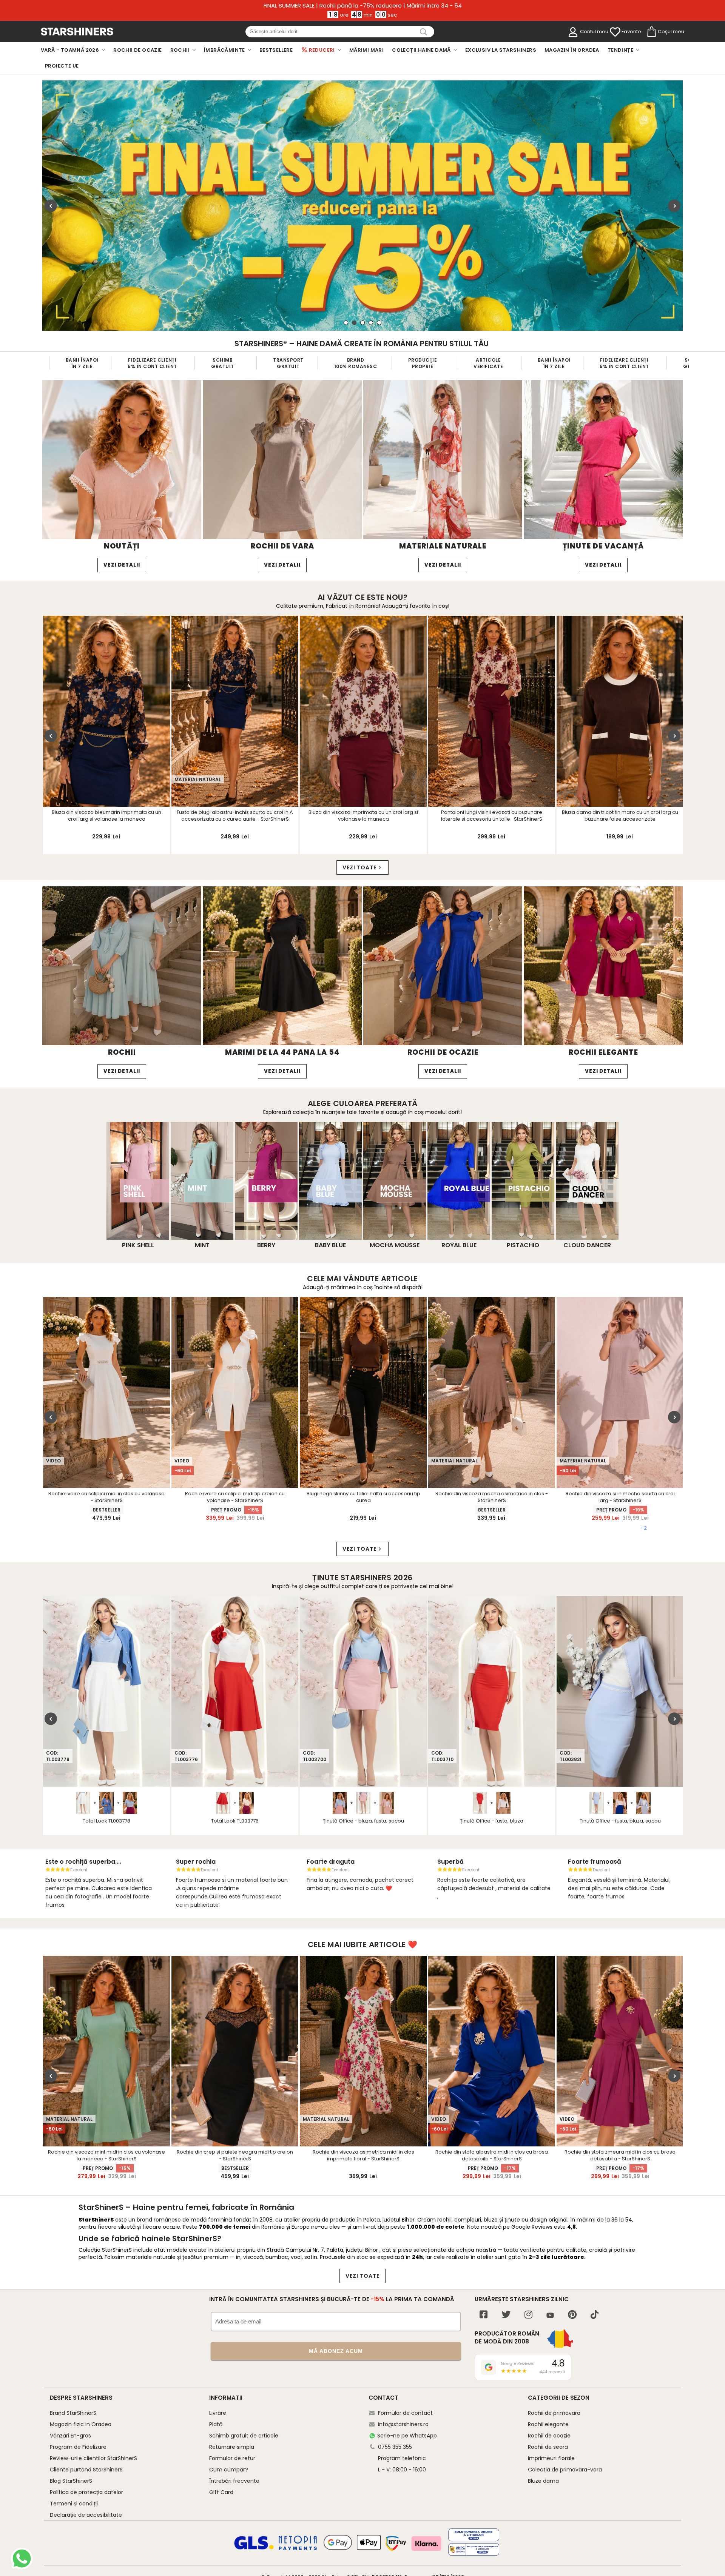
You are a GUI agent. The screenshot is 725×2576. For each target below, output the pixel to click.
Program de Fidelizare (78, 2447)
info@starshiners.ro (403, 2424)
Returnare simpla (232, 2447)
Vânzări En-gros (70, 2436)
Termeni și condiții (74, 2504)
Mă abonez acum (336, 2351)
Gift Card (221, 2492)
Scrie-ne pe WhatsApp (407, 2436)
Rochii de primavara (554, 2413)
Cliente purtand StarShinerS (86, 2470)
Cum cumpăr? (229, 2470)
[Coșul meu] (651, 32)
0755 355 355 (395, 2447)
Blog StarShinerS (71, 2481)
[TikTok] (595, 2315)
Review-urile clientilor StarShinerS (93, 2458)
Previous (51, 206)
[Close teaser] (24, 1270)
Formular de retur (232, 2458)
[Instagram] (528, 2315)
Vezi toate (359, 867)
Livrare (218, 2413)
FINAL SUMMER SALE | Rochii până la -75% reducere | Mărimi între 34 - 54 (363, 6)
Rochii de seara (548, 2447)
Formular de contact (405, 2413)
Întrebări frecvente (234, 2481)
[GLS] (254, 2548)
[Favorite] (615, 32)
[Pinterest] (572, 2315)
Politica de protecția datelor (86, 2492)
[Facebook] (484, 2315)
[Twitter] (506, 2315)
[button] (11, 1288)
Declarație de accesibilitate (86, 2515)
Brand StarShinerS (73, 2413)
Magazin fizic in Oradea (81, 2424)
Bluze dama (543, 2481)
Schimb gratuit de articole (244, 2436)
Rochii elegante (548, 2424)
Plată (216, 2424)
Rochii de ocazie (549, 2436)
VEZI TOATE (362, 2276)
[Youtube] (550, 2316)
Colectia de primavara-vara (565, 2470)
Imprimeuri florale (551, 2458)
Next (674, 206)
